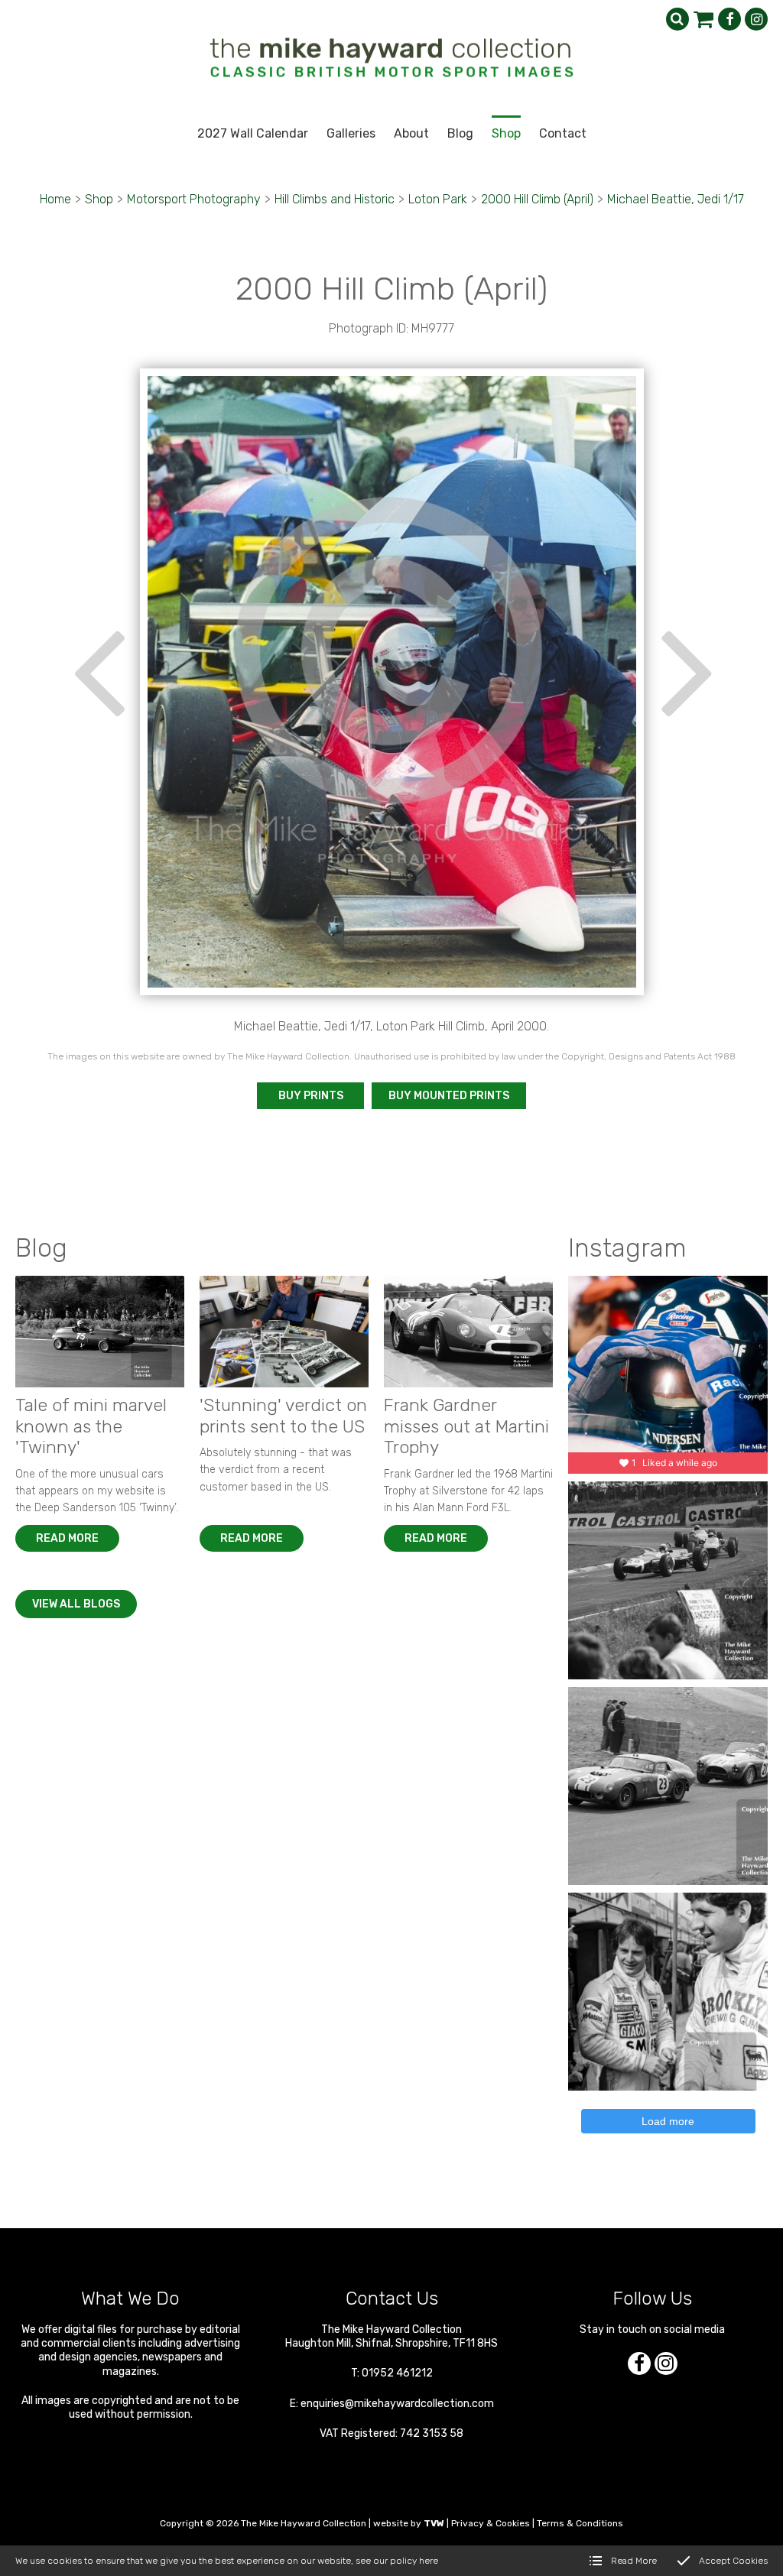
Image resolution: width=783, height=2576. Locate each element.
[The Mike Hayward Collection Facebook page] (729, 19)
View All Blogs (76, 1604)
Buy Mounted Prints (449, 1096)
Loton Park (438, 199)
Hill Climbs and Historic (335, 199)
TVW (434, 2523)
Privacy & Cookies (491, 2523)
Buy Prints (311, 1096)
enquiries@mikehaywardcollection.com (397, 2404)
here (429, 2561)
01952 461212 (397, 2373)
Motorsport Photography (194, 199)
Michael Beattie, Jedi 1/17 (676, 199)
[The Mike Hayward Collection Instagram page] (756, 19)
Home (55, 199)
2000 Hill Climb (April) (537, 199)
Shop (99, 199)
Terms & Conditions (580, 2523)
